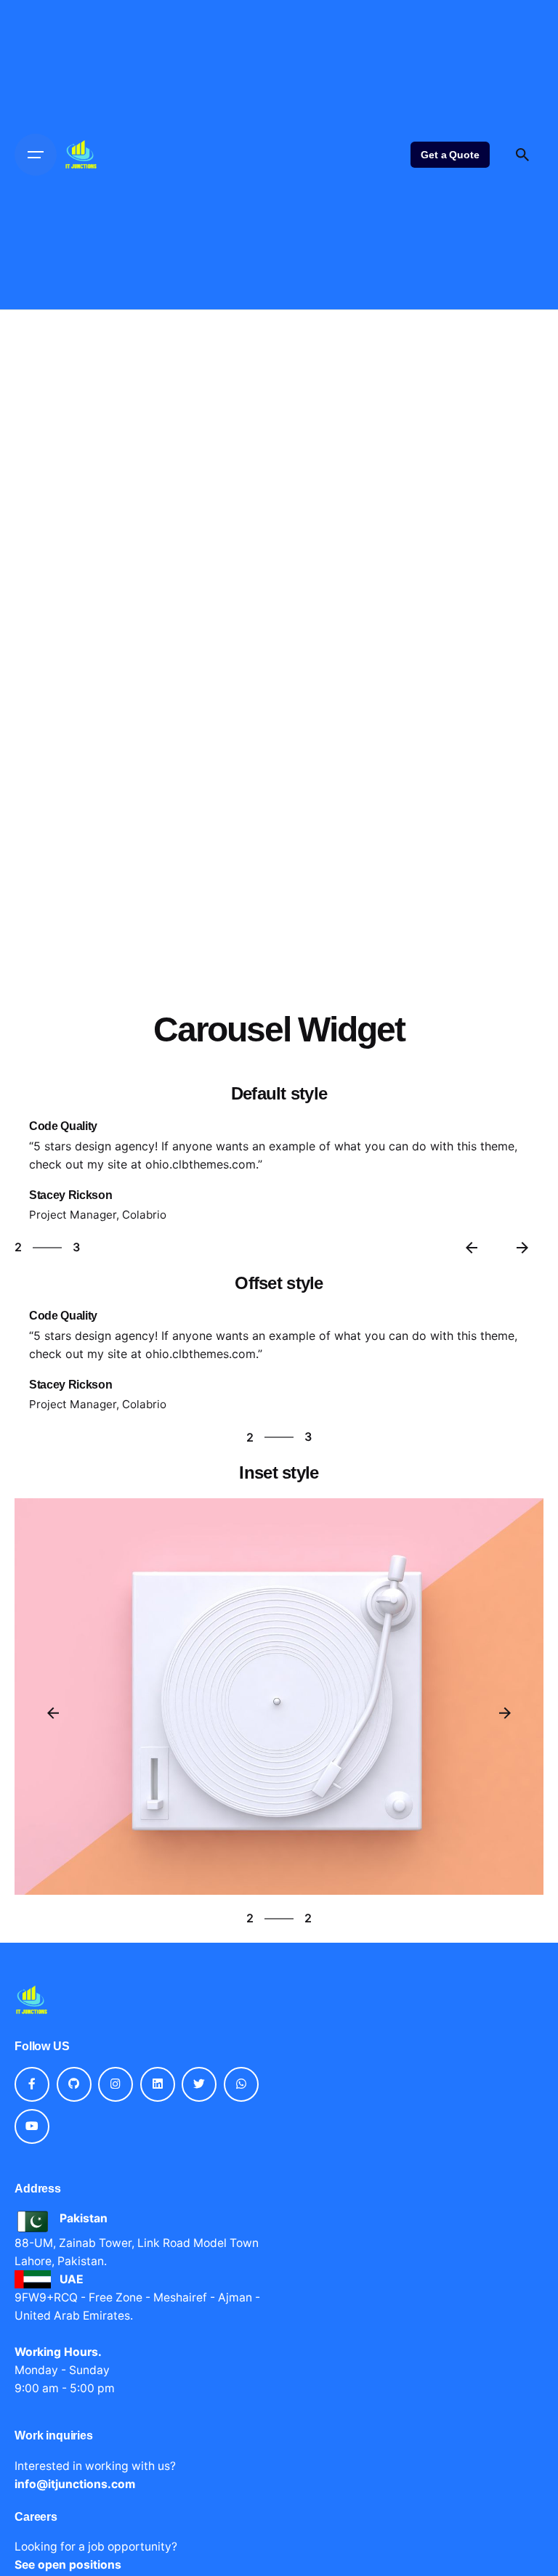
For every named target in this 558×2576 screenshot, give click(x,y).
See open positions (68, 2565)
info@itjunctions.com (75, 2484)
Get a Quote (450, 155)
